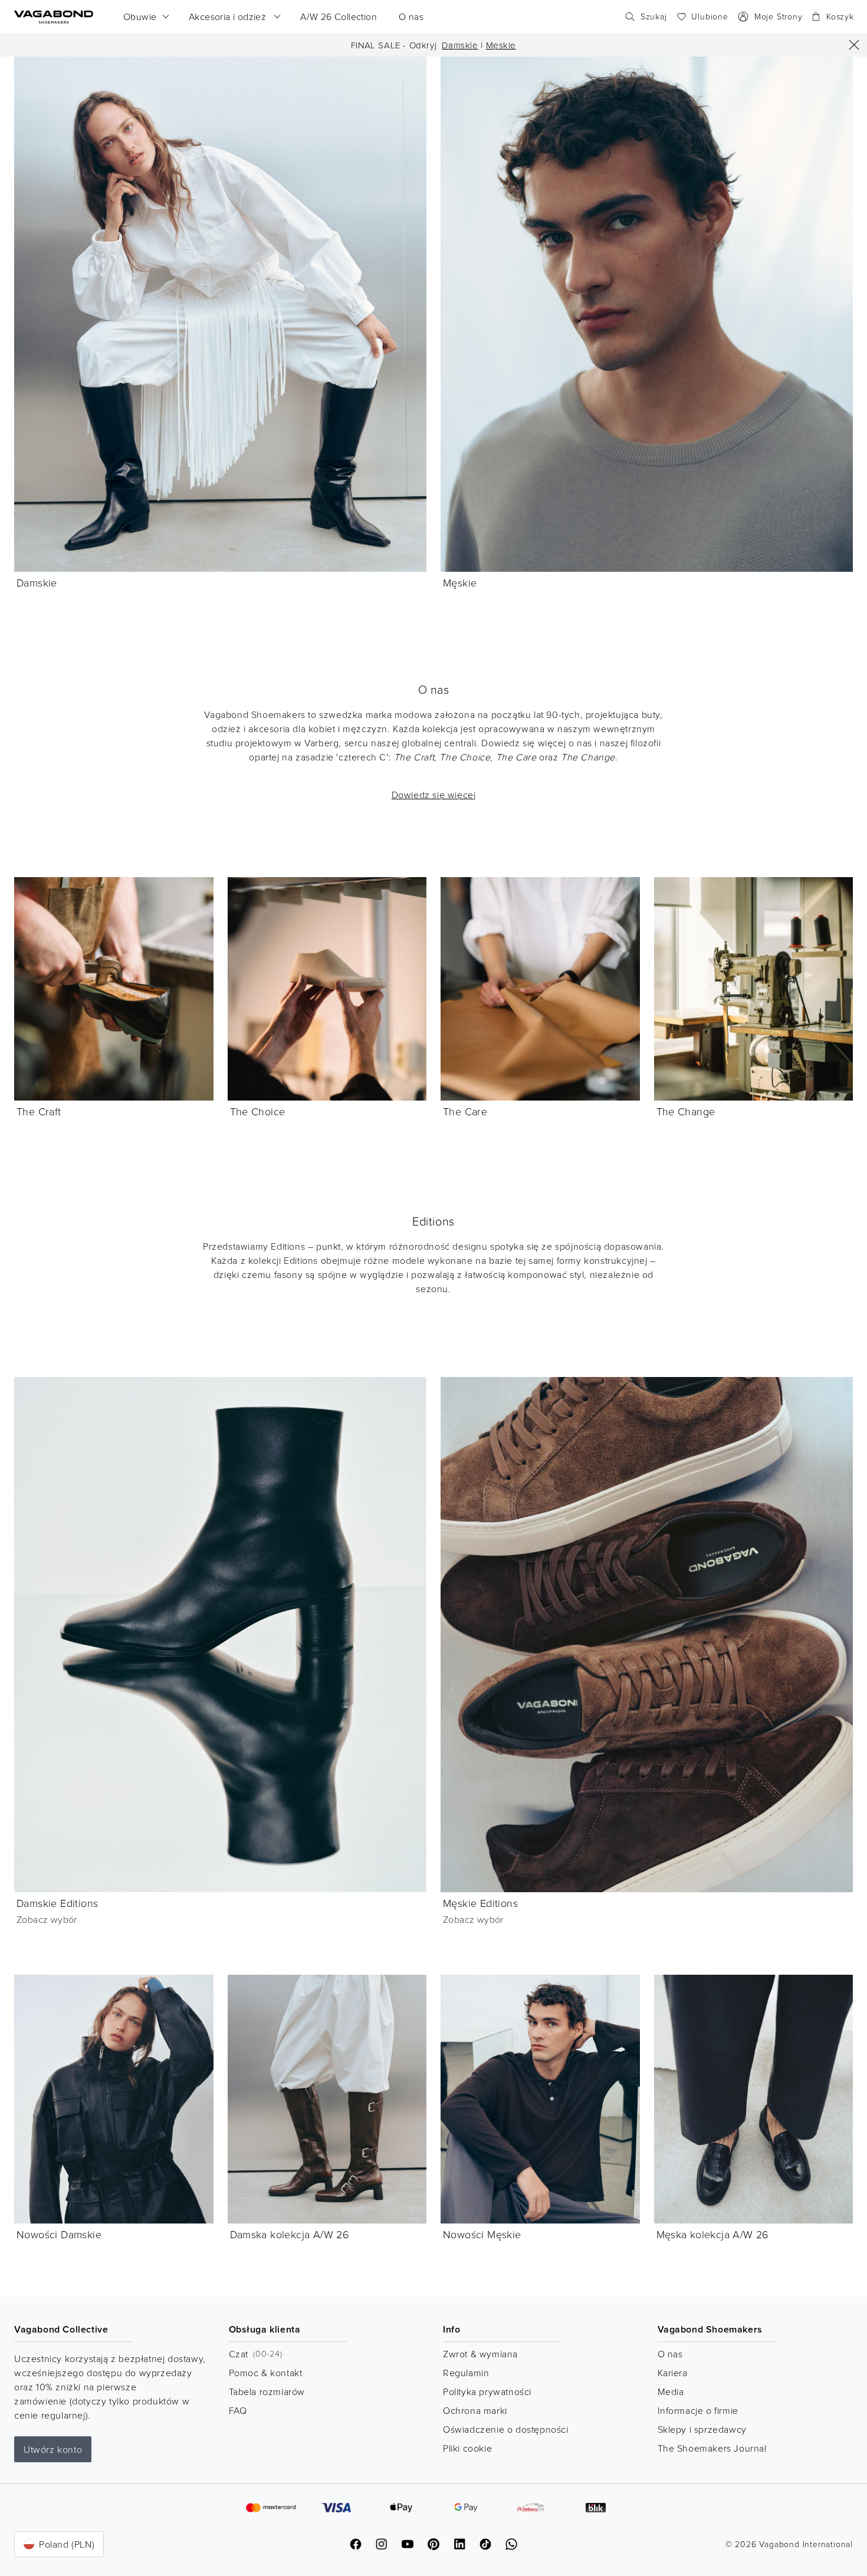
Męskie (501, 45)
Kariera (673, 2373)
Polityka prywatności (487, 2391)
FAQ (238, 2410)
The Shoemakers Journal (712, 2448)
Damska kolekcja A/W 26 (290, 2234)
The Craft (39, 1111)
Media (671, 2391)
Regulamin (466, 2373)
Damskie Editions (57, 1903)
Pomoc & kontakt (266, 2373)
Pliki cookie (467, 2448)
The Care (465, 1111)
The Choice (258, 1111)
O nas (670, 2354)
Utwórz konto (53, 2449)
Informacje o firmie (698, 2410)
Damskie (460, 45)
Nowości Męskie (482, 2234)
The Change (686, 1111)
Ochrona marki (475, 2410)
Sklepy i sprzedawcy (702, 2429)
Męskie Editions (480, 1903)
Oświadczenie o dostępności (506, 2429)
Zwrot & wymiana (480, 2354)
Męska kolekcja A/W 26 (713, 2234)
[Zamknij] (854, 45)
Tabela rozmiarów (267, 2391)
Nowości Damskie (59, 2234)
